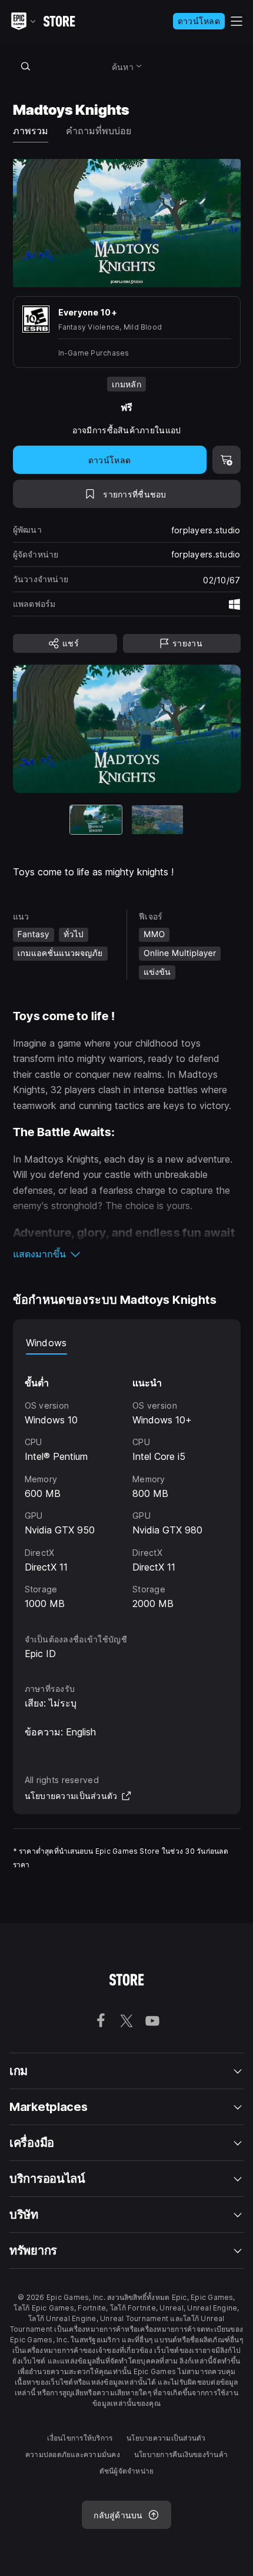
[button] (127, 1254)
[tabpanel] (127, 1483)
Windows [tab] (46, 1343)
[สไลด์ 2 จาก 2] (158, 820)
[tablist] (127, 1343)
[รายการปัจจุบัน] (96, 820)
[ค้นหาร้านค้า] (26, 66)
